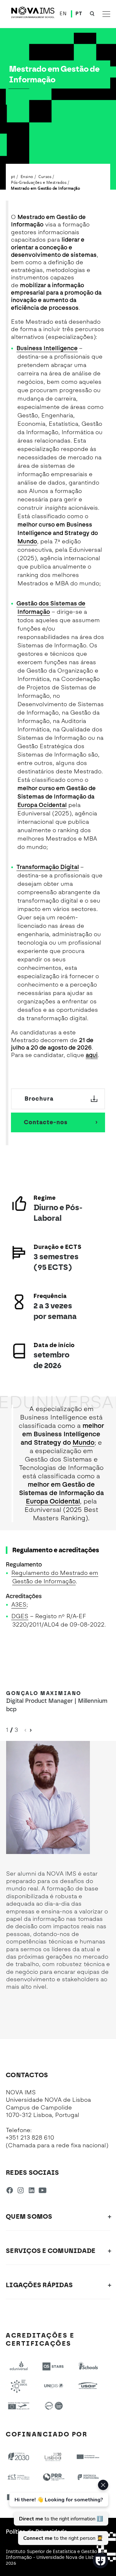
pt (13, 176)
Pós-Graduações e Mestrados (39, 182)
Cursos (45, 176)
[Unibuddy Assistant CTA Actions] (58, 2512)
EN (63, 14)
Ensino (27, 176)
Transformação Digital (48, 867)
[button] (31, 1730)
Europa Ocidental (42, 805)
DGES (20, 1616)
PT (79, 14)
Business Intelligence (47, 348)
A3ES (19, 1605)
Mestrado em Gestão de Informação (45, 188)
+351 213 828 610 (30, 2138)
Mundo (27, 541)
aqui (92, 1055)
